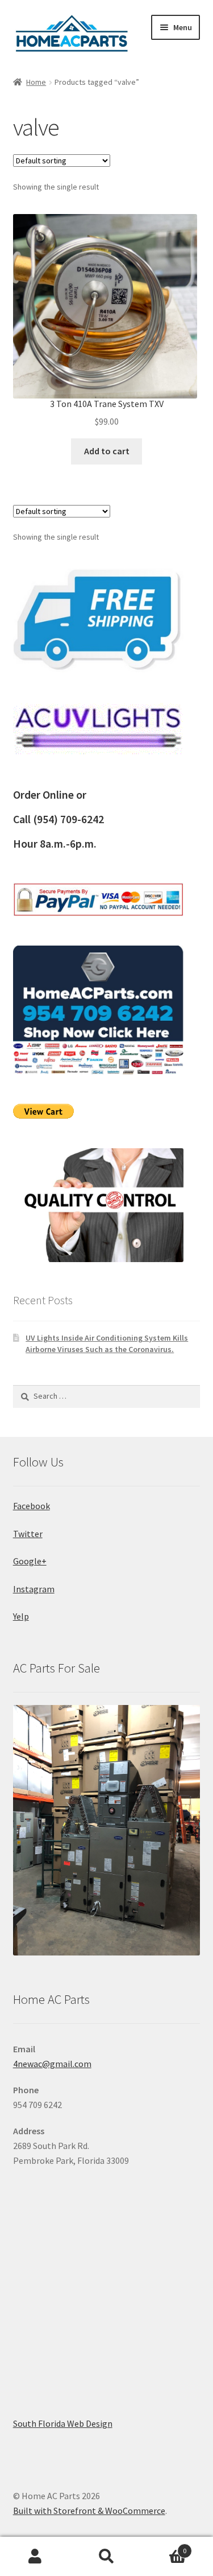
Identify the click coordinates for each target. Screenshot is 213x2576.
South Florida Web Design (63, 2423)
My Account (35, 2557)
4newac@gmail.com (52, 2064)
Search (106, 2557)
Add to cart (107, 451)
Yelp (21, 1616)
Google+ (30, 1561)
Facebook (32, 1506)
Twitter (28, 1534)
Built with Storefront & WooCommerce (89, 2511)
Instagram (34, 1589)
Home (36, 82)
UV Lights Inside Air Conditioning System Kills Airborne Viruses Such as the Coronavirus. (107, 1344)
